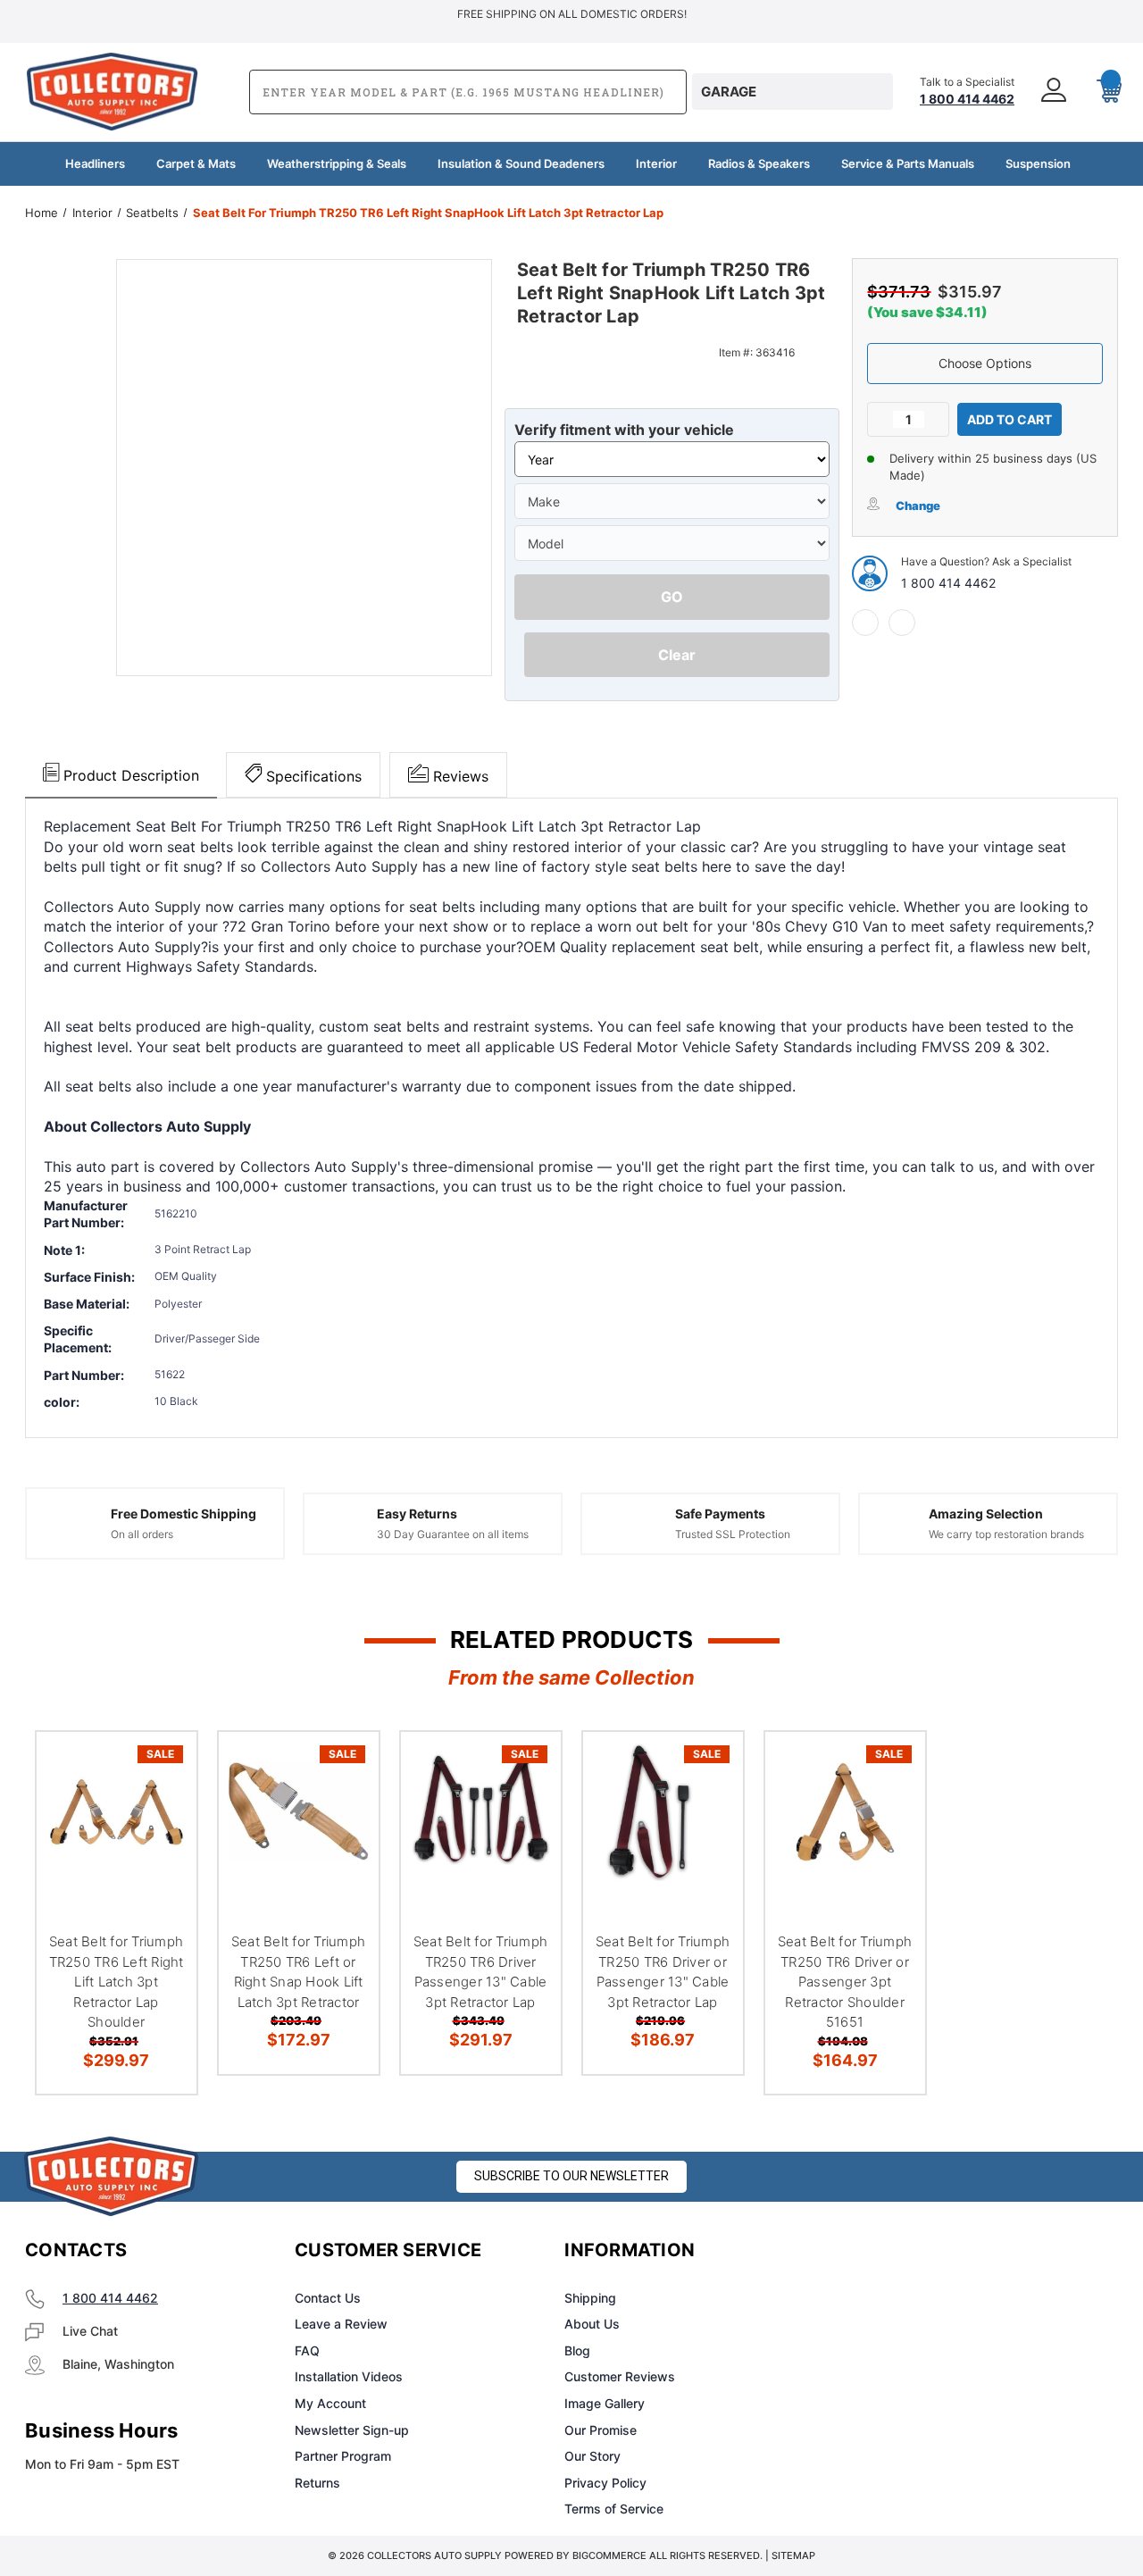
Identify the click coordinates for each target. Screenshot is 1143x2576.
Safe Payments (720, 1514)
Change (918, 506)
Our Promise (601, 2430)
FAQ (307, 2350)
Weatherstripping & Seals (337, 163)
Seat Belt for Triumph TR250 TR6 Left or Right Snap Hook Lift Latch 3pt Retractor (298, 1972)
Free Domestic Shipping (184, 1514)
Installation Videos (349, 2376)
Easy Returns (417, 1514)
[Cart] (1102, 92)
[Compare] (161, 1853)
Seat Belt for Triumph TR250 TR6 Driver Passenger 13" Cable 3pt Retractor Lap (480, 1972)
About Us (592, 2324)
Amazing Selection (986, 1514)
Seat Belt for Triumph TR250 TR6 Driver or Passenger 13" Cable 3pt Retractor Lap (663, 1972)
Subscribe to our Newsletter (571, 2176)
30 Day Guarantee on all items (453, 1534)
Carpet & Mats (196, 163)
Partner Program (343, 2456)
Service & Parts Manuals (908, 163)
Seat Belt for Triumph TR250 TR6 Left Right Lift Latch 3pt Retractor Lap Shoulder (117, 1982)
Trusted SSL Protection (733, 1534)
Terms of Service (614, 2509)
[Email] (902, 623)
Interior (656, 163)
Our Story (592, 2456)
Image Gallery (605, 2403)
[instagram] (905, 2251)
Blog (577, 2350)
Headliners (95, 163)
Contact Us (328, 2298)
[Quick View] (161, 1767)
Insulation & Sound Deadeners (521, 163)
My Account (330, 2403)
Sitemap (793, 2555)
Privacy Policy (605, 2483)
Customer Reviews (620, 2376)
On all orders (142, 1534)
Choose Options (985, 363)
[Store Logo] (112, 2176)
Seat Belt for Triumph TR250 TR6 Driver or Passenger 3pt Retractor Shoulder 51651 (845, 1982)
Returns (317, 2483)
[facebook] (865, 623)
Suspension (1038, 163)
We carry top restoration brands (1006, 1534)
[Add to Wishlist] (161, 1810)
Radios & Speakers (759, 163)
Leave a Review (341, 2324)
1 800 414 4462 (948, 583)
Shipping (590, 2298)
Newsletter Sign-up (352, 2430)
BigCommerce (609, 2555)
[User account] (1055, 92)
